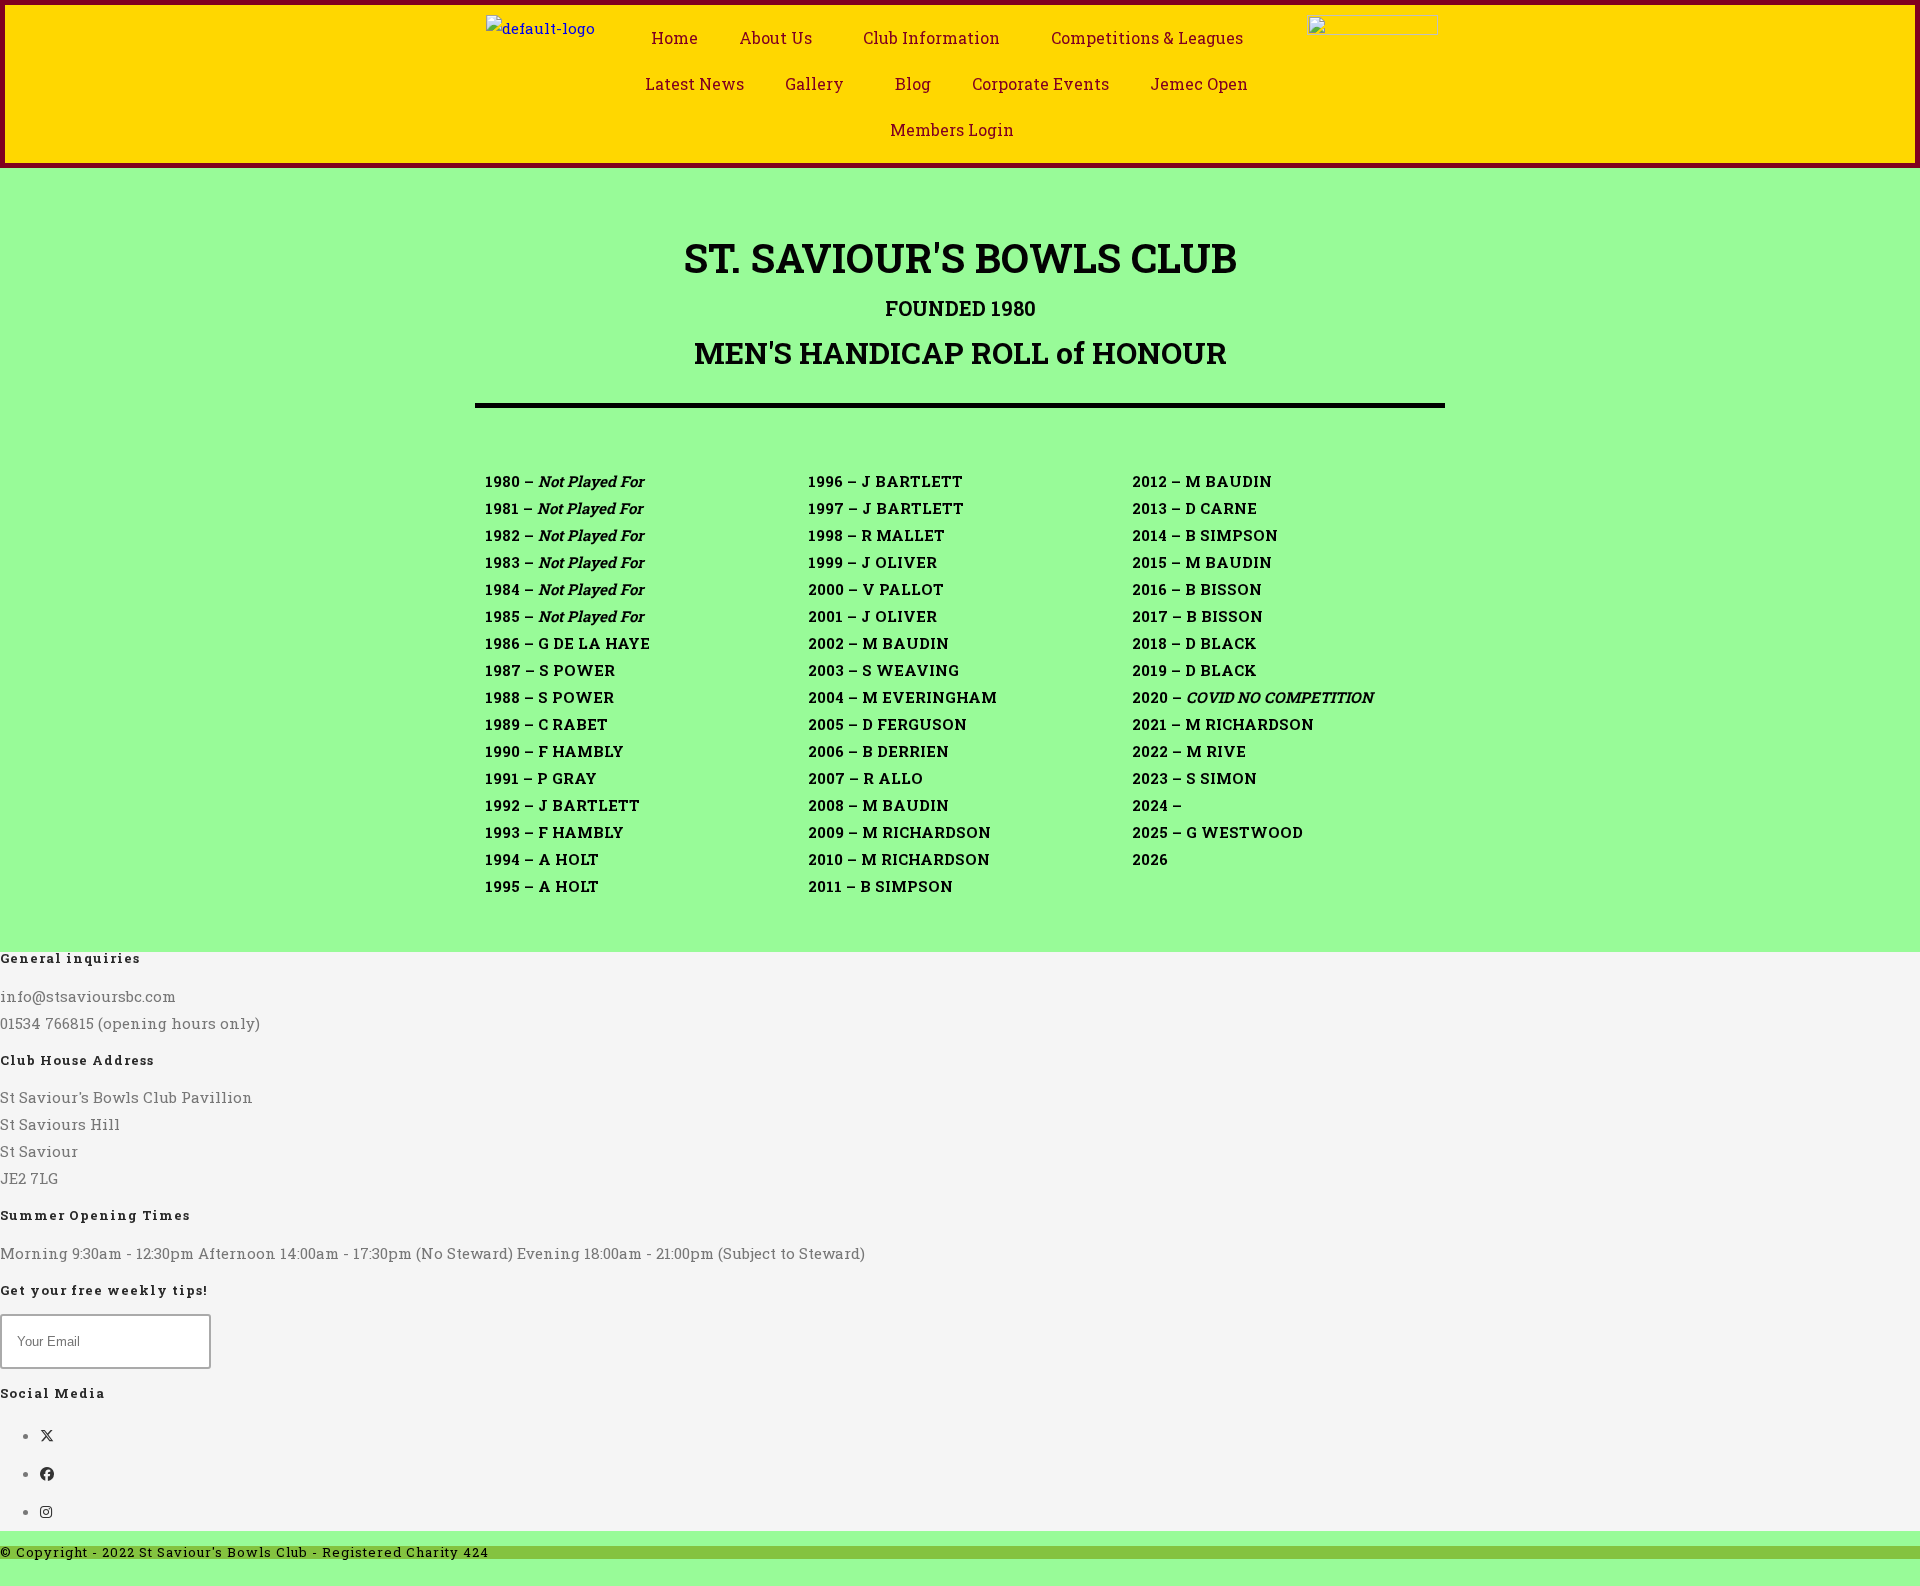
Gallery (814, 83)
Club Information (931, 37)
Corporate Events (1040, 83)
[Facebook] (47, 1473)
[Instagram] (46, 1511)
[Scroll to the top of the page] (6, 1572)
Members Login (952, 129)
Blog (913, 83)
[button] (780, 38)
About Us (775, 37)
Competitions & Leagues (1147, 37)
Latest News (694, 83)
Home (674, 37)
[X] (47, 1435)
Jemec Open (1199, 83)
